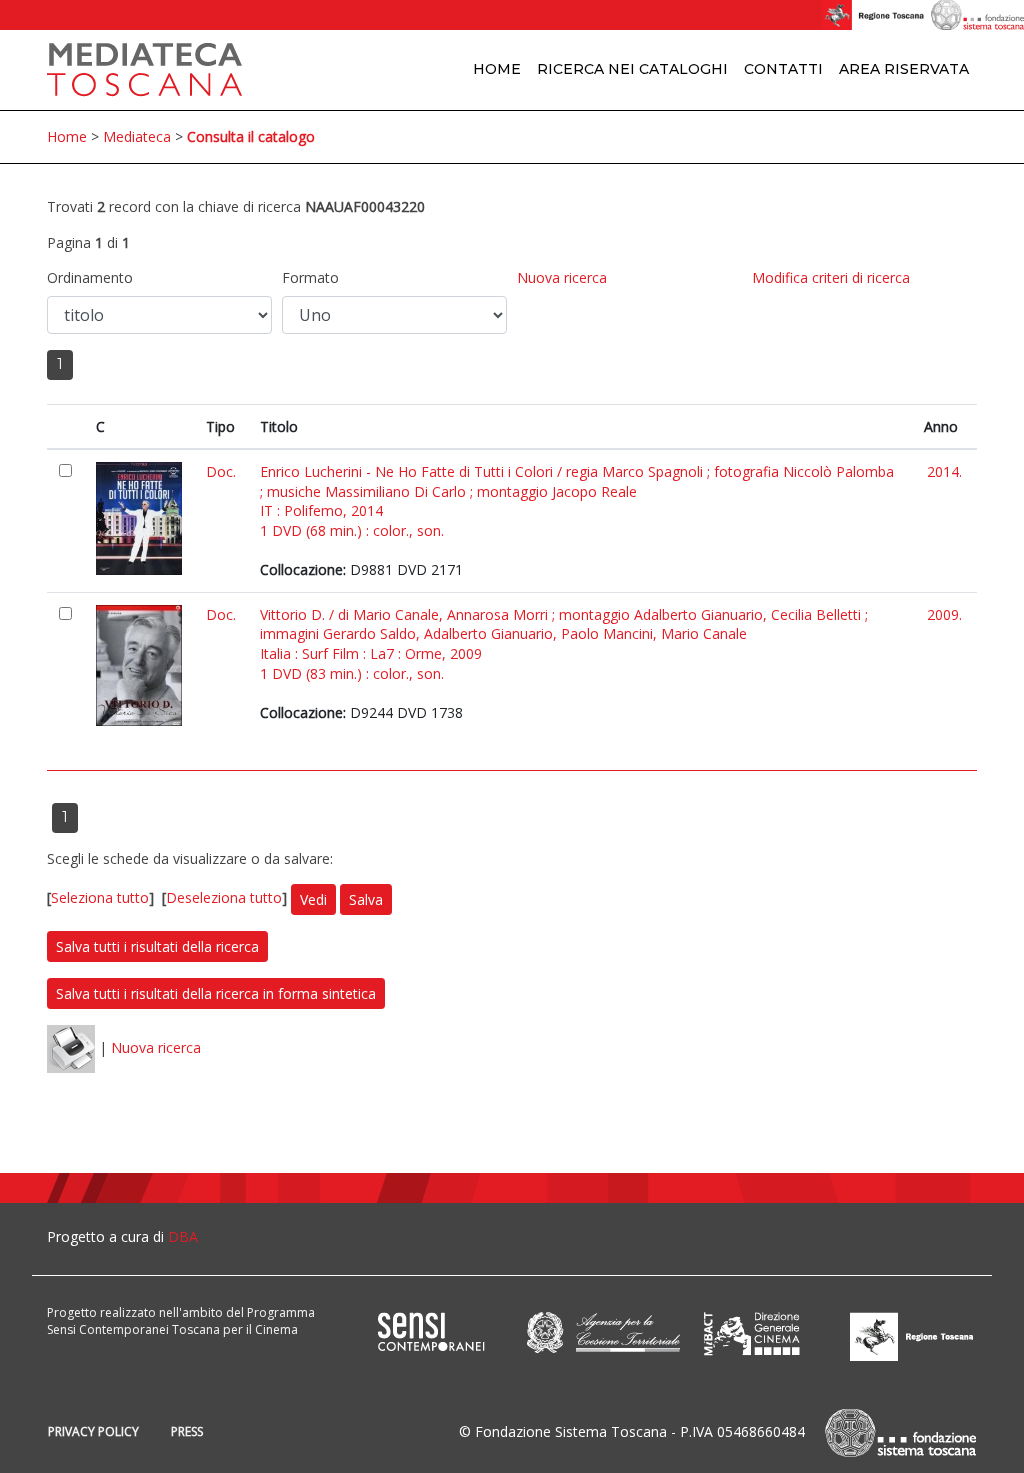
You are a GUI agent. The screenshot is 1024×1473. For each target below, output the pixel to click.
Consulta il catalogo (251, 136)
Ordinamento (90, 277)
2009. (944, 614)
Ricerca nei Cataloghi (632, 69)
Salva (366, 899)
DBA (183, 1236)
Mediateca (137, 136)
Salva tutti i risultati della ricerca (157, 946)
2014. (944, 471)
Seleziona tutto (100, 897)
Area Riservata (904, 69)
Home (497, 69)
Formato (310, 277)
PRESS (187, 1431)
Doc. (221, 471)
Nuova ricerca (562, 277)
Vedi (313, 899)
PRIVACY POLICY (93, 1431)
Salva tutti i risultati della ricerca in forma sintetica (216, 993)
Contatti (783, 69)
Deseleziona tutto (224, 897)
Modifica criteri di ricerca (831, 277)
